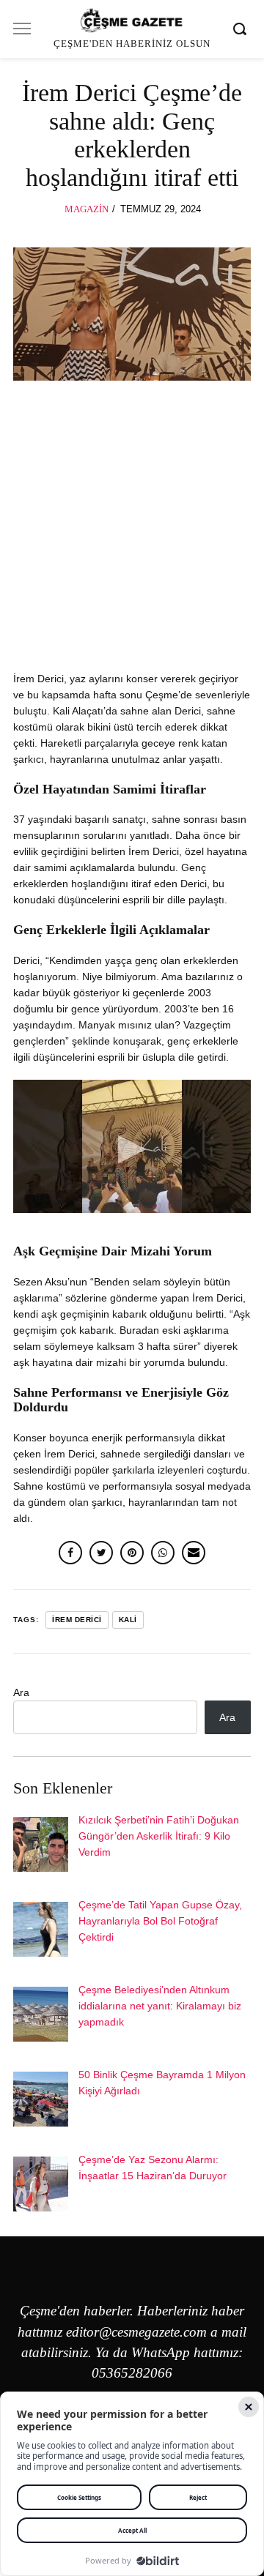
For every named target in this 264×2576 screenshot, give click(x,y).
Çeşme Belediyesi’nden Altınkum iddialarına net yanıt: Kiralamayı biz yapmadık (160, 2006)
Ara (21, 1692)
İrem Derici (77, 1620)
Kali (128, 1620)
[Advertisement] (132, 533)
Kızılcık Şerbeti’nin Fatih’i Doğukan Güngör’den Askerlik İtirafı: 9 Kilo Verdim (159, 1836)
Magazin (87, 209)
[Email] (194, 1553)
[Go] (242, 29)
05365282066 (132, 2373)
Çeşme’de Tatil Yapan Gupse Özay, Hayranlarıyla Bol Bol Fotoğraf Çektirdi (160, 1921)
